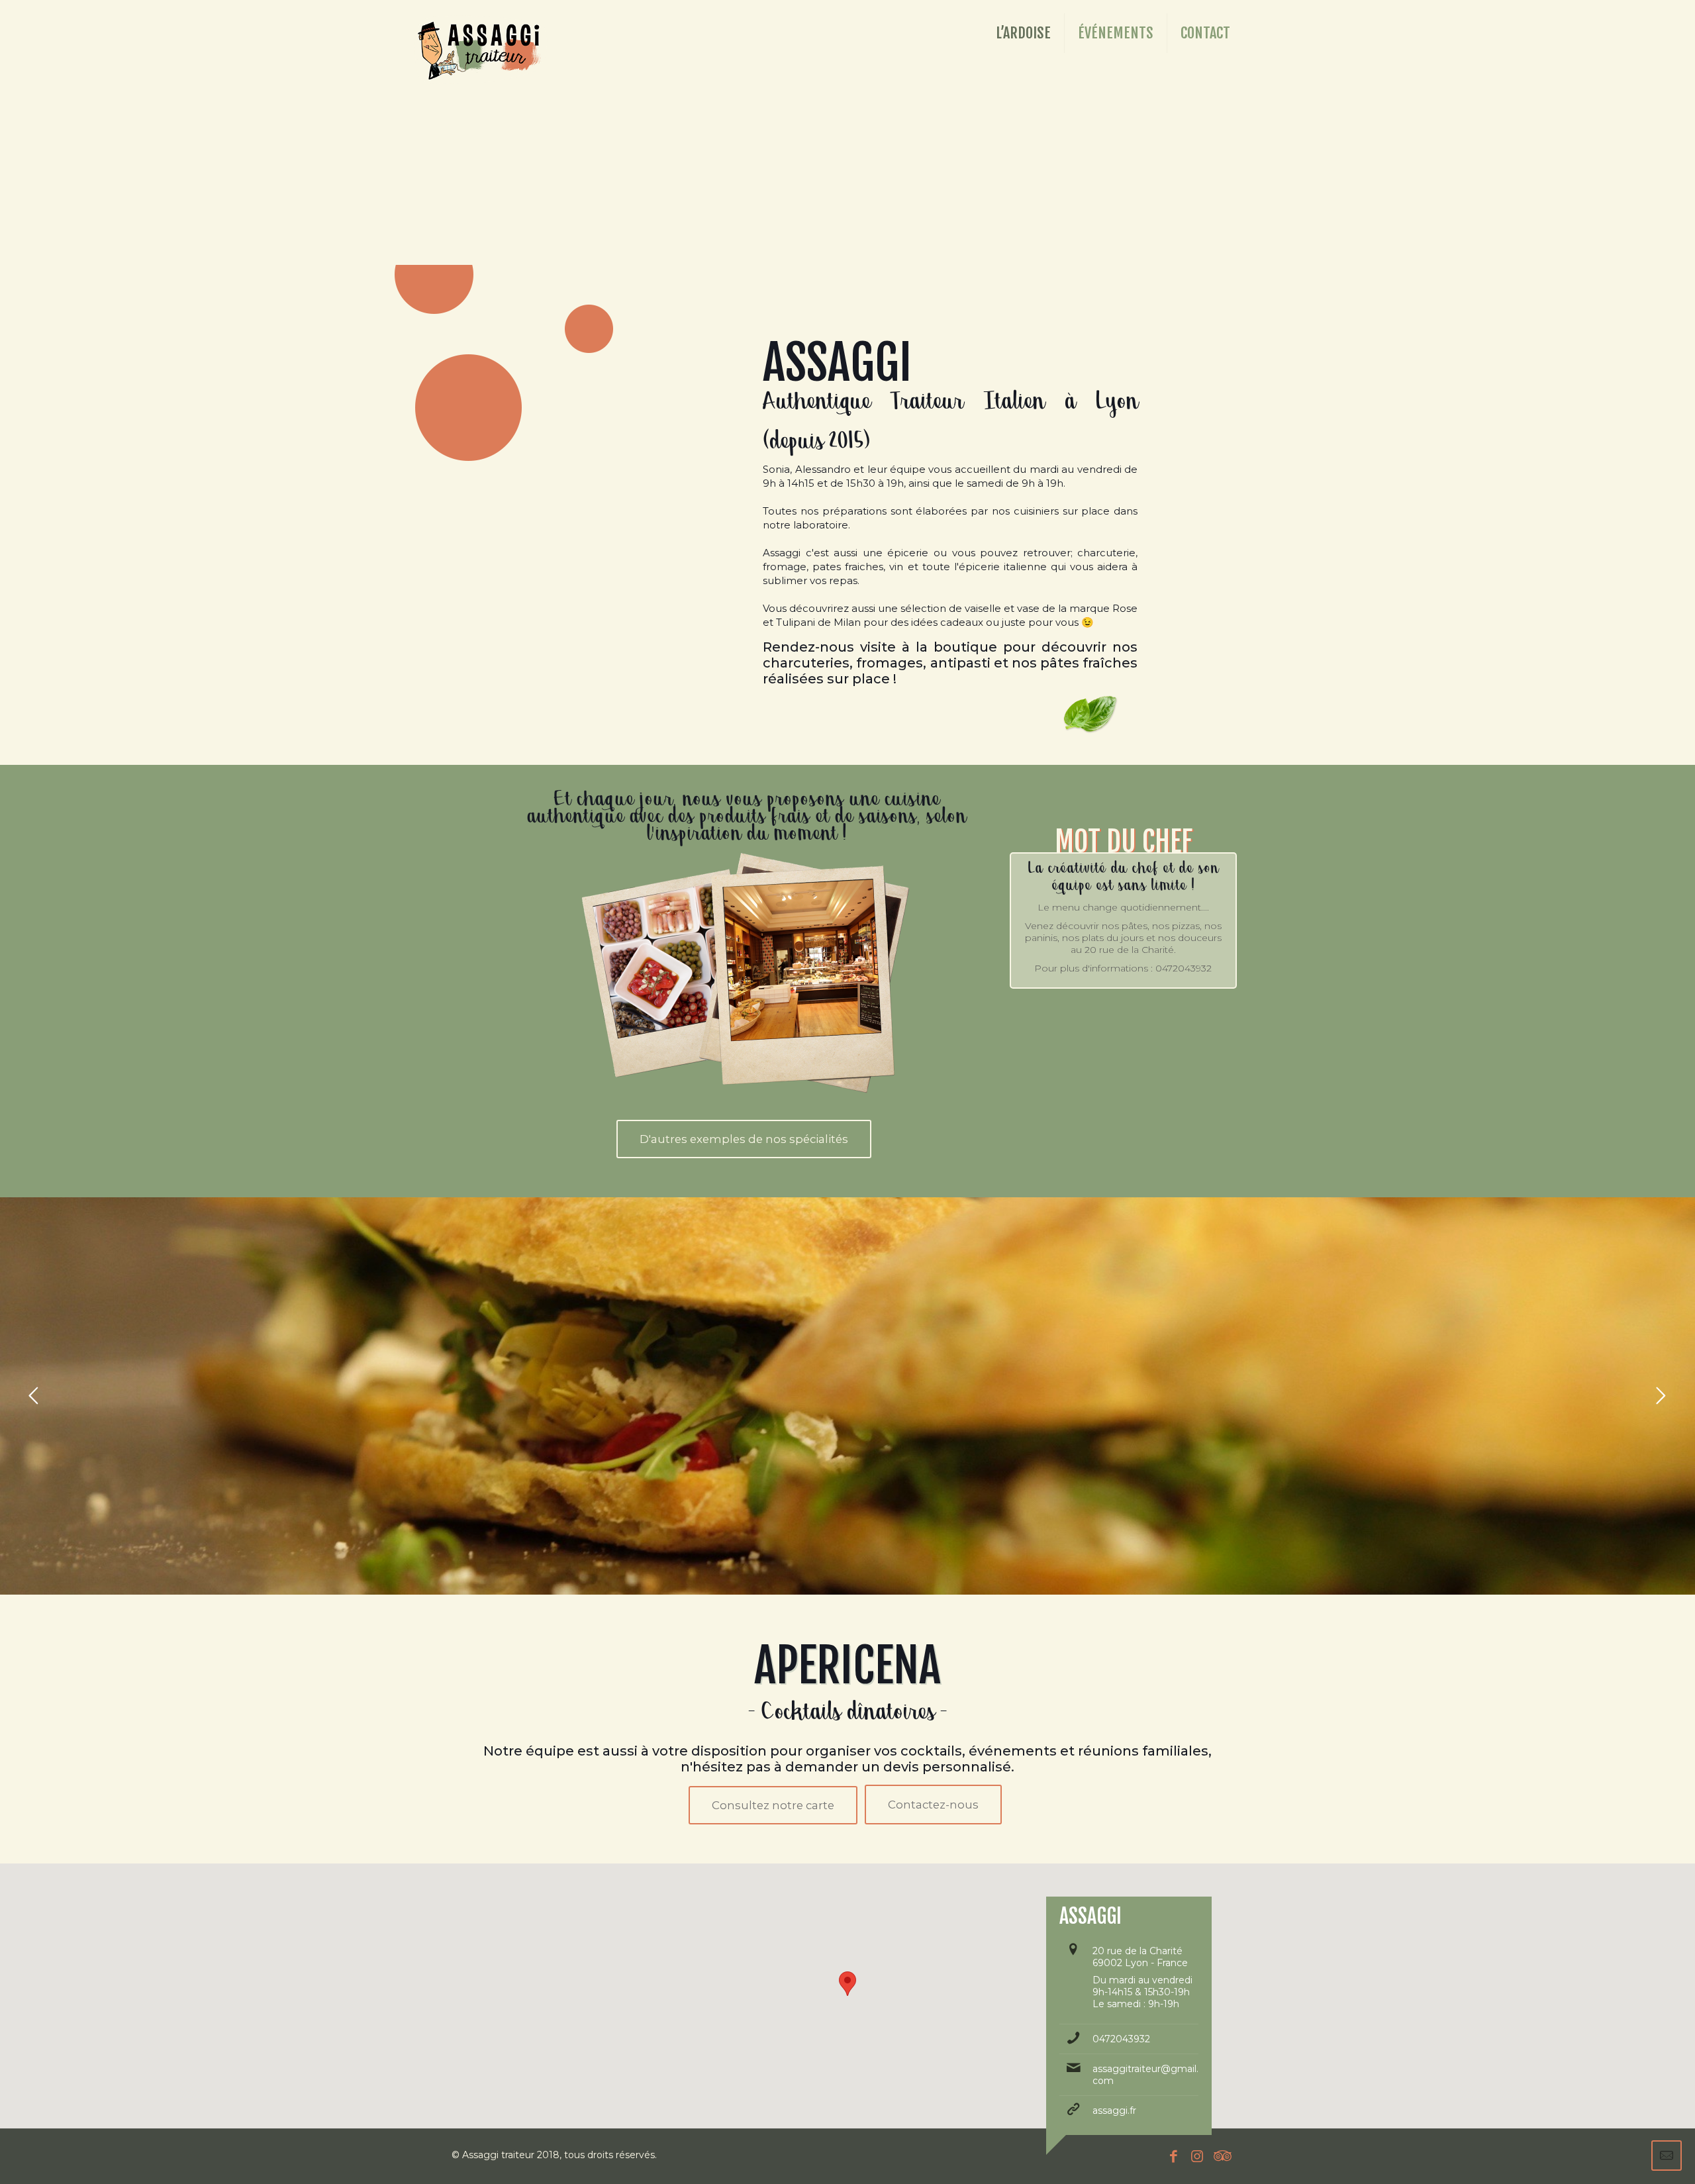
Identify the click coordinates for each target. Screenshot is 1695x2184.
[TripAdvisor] (1220, 2156)
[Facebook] (1174, 2156)
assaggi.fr (1114, 2110)
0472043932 (1121, 2039)
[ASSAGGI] (481, 30)
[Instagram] (1197, 2156)
